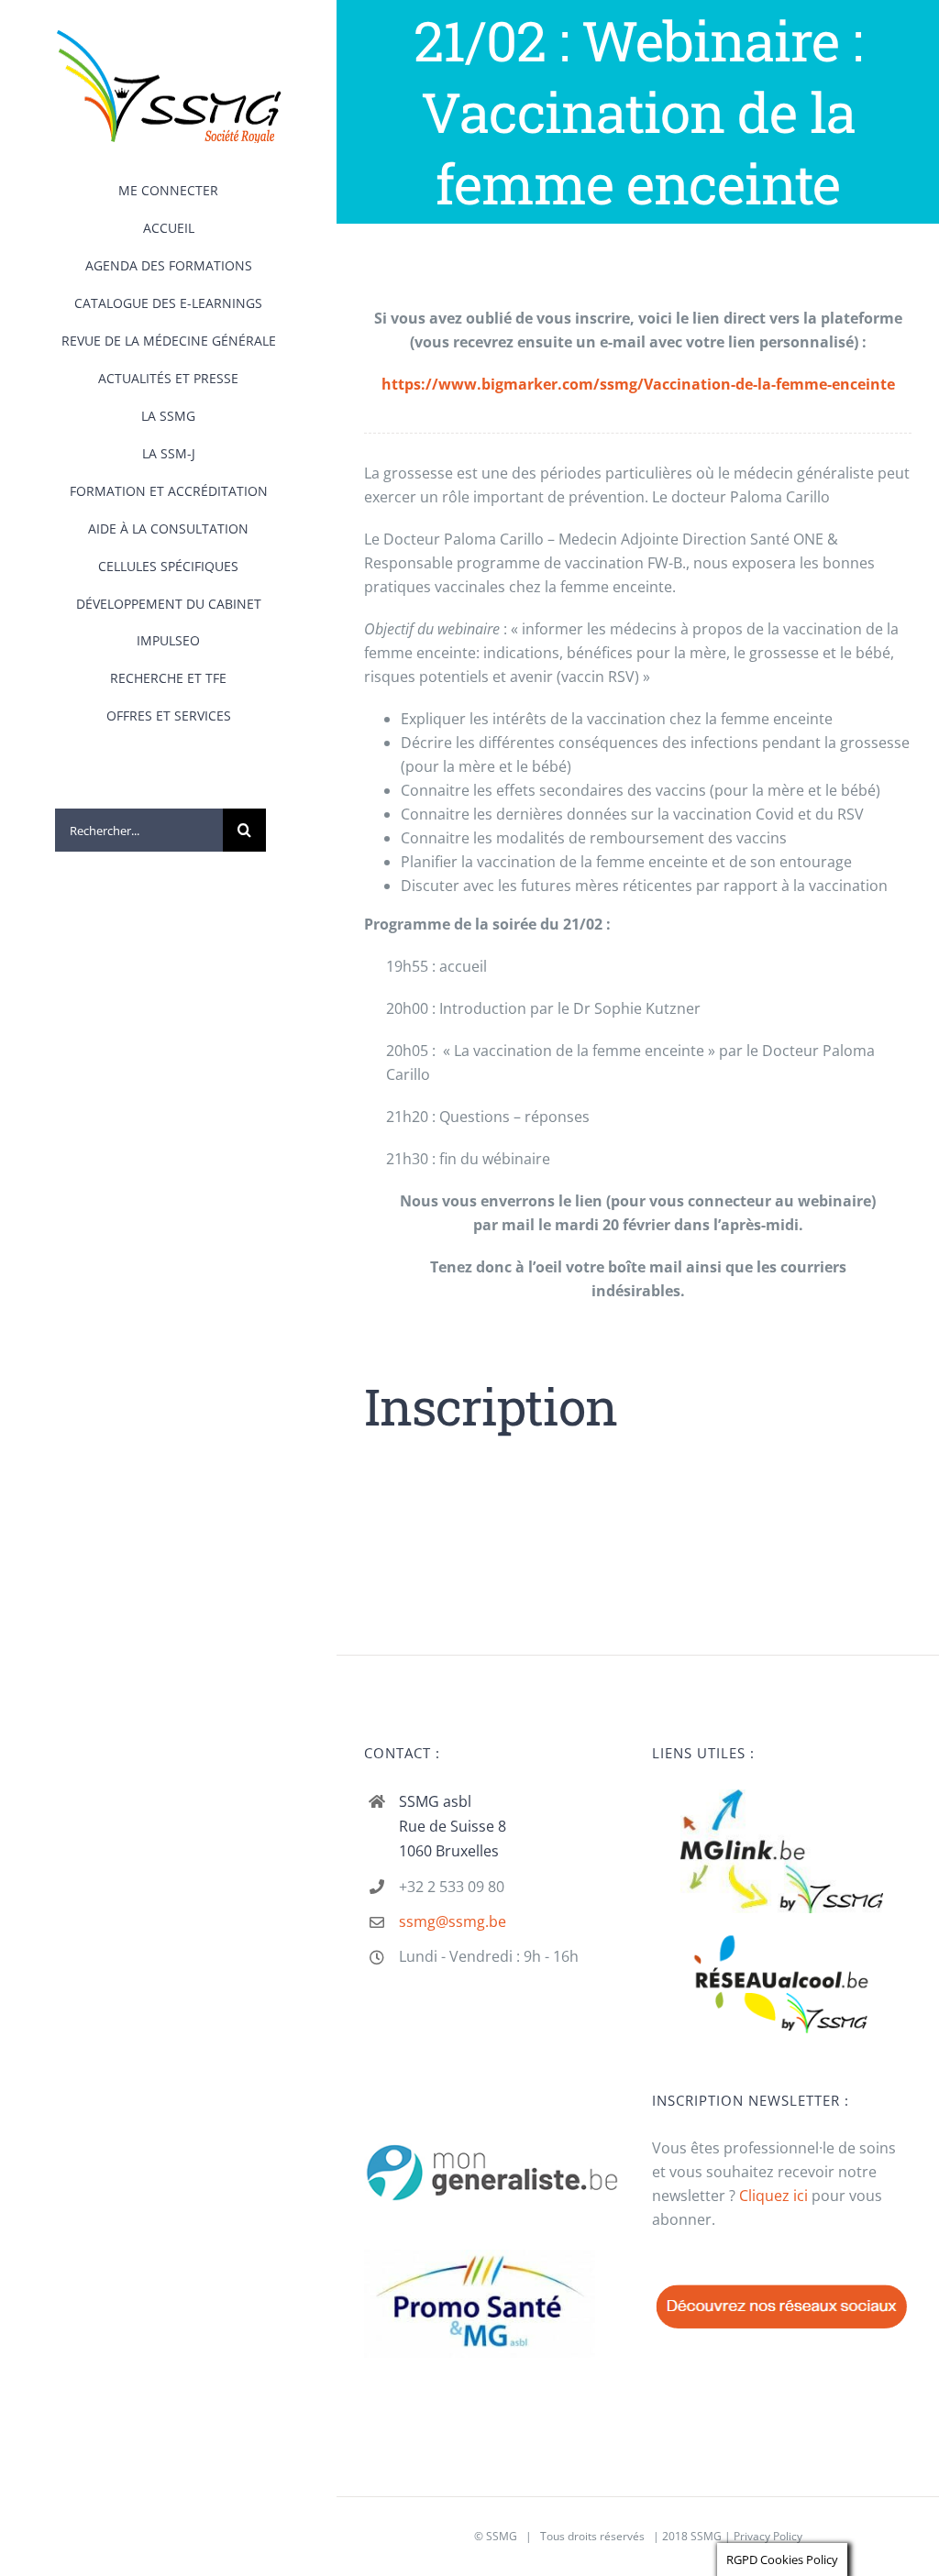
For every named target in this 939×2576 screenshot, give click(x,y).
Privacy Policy (768, 2536)
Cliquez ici (773, 2196)
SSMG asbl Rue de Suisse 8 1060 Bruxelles (453, 1826)
